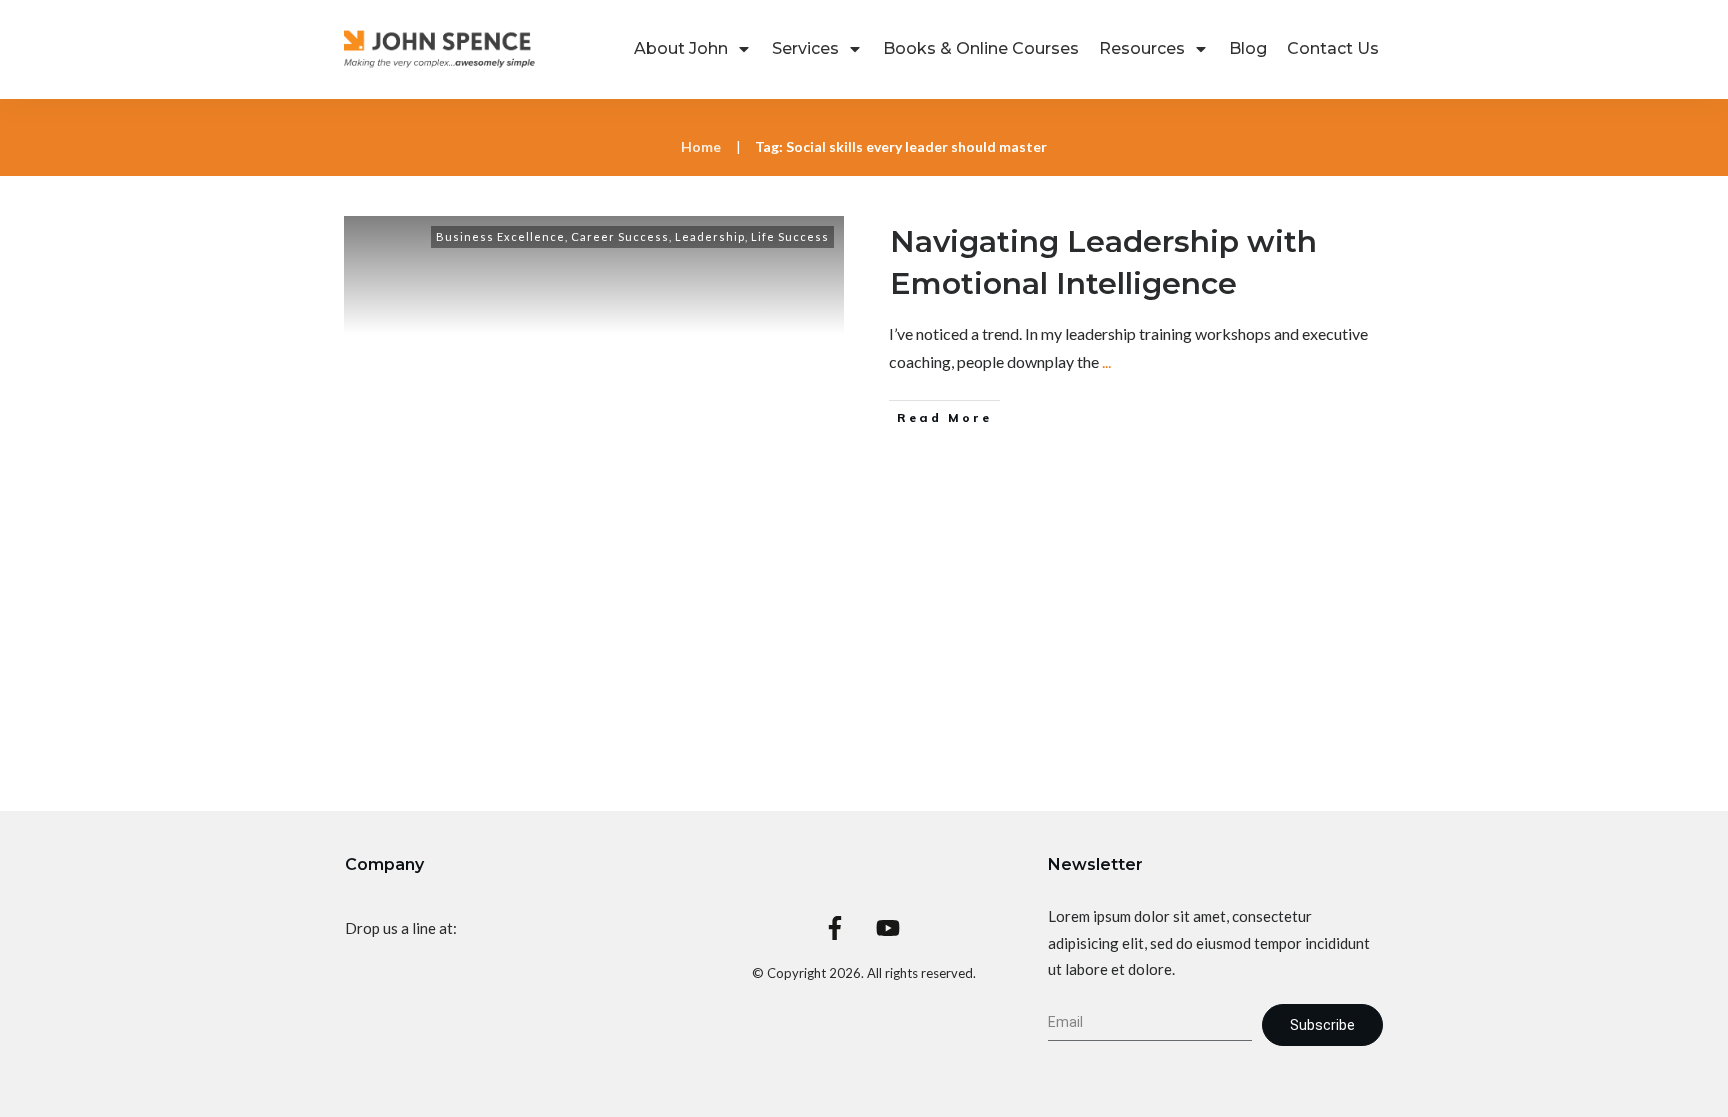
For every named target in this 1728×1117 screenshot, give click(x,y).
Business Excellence (500, 236)
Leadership (710, 236)
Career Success (620, 236)
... (1106, 361)
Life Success (790, 236)
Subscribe (1322, 1025)
